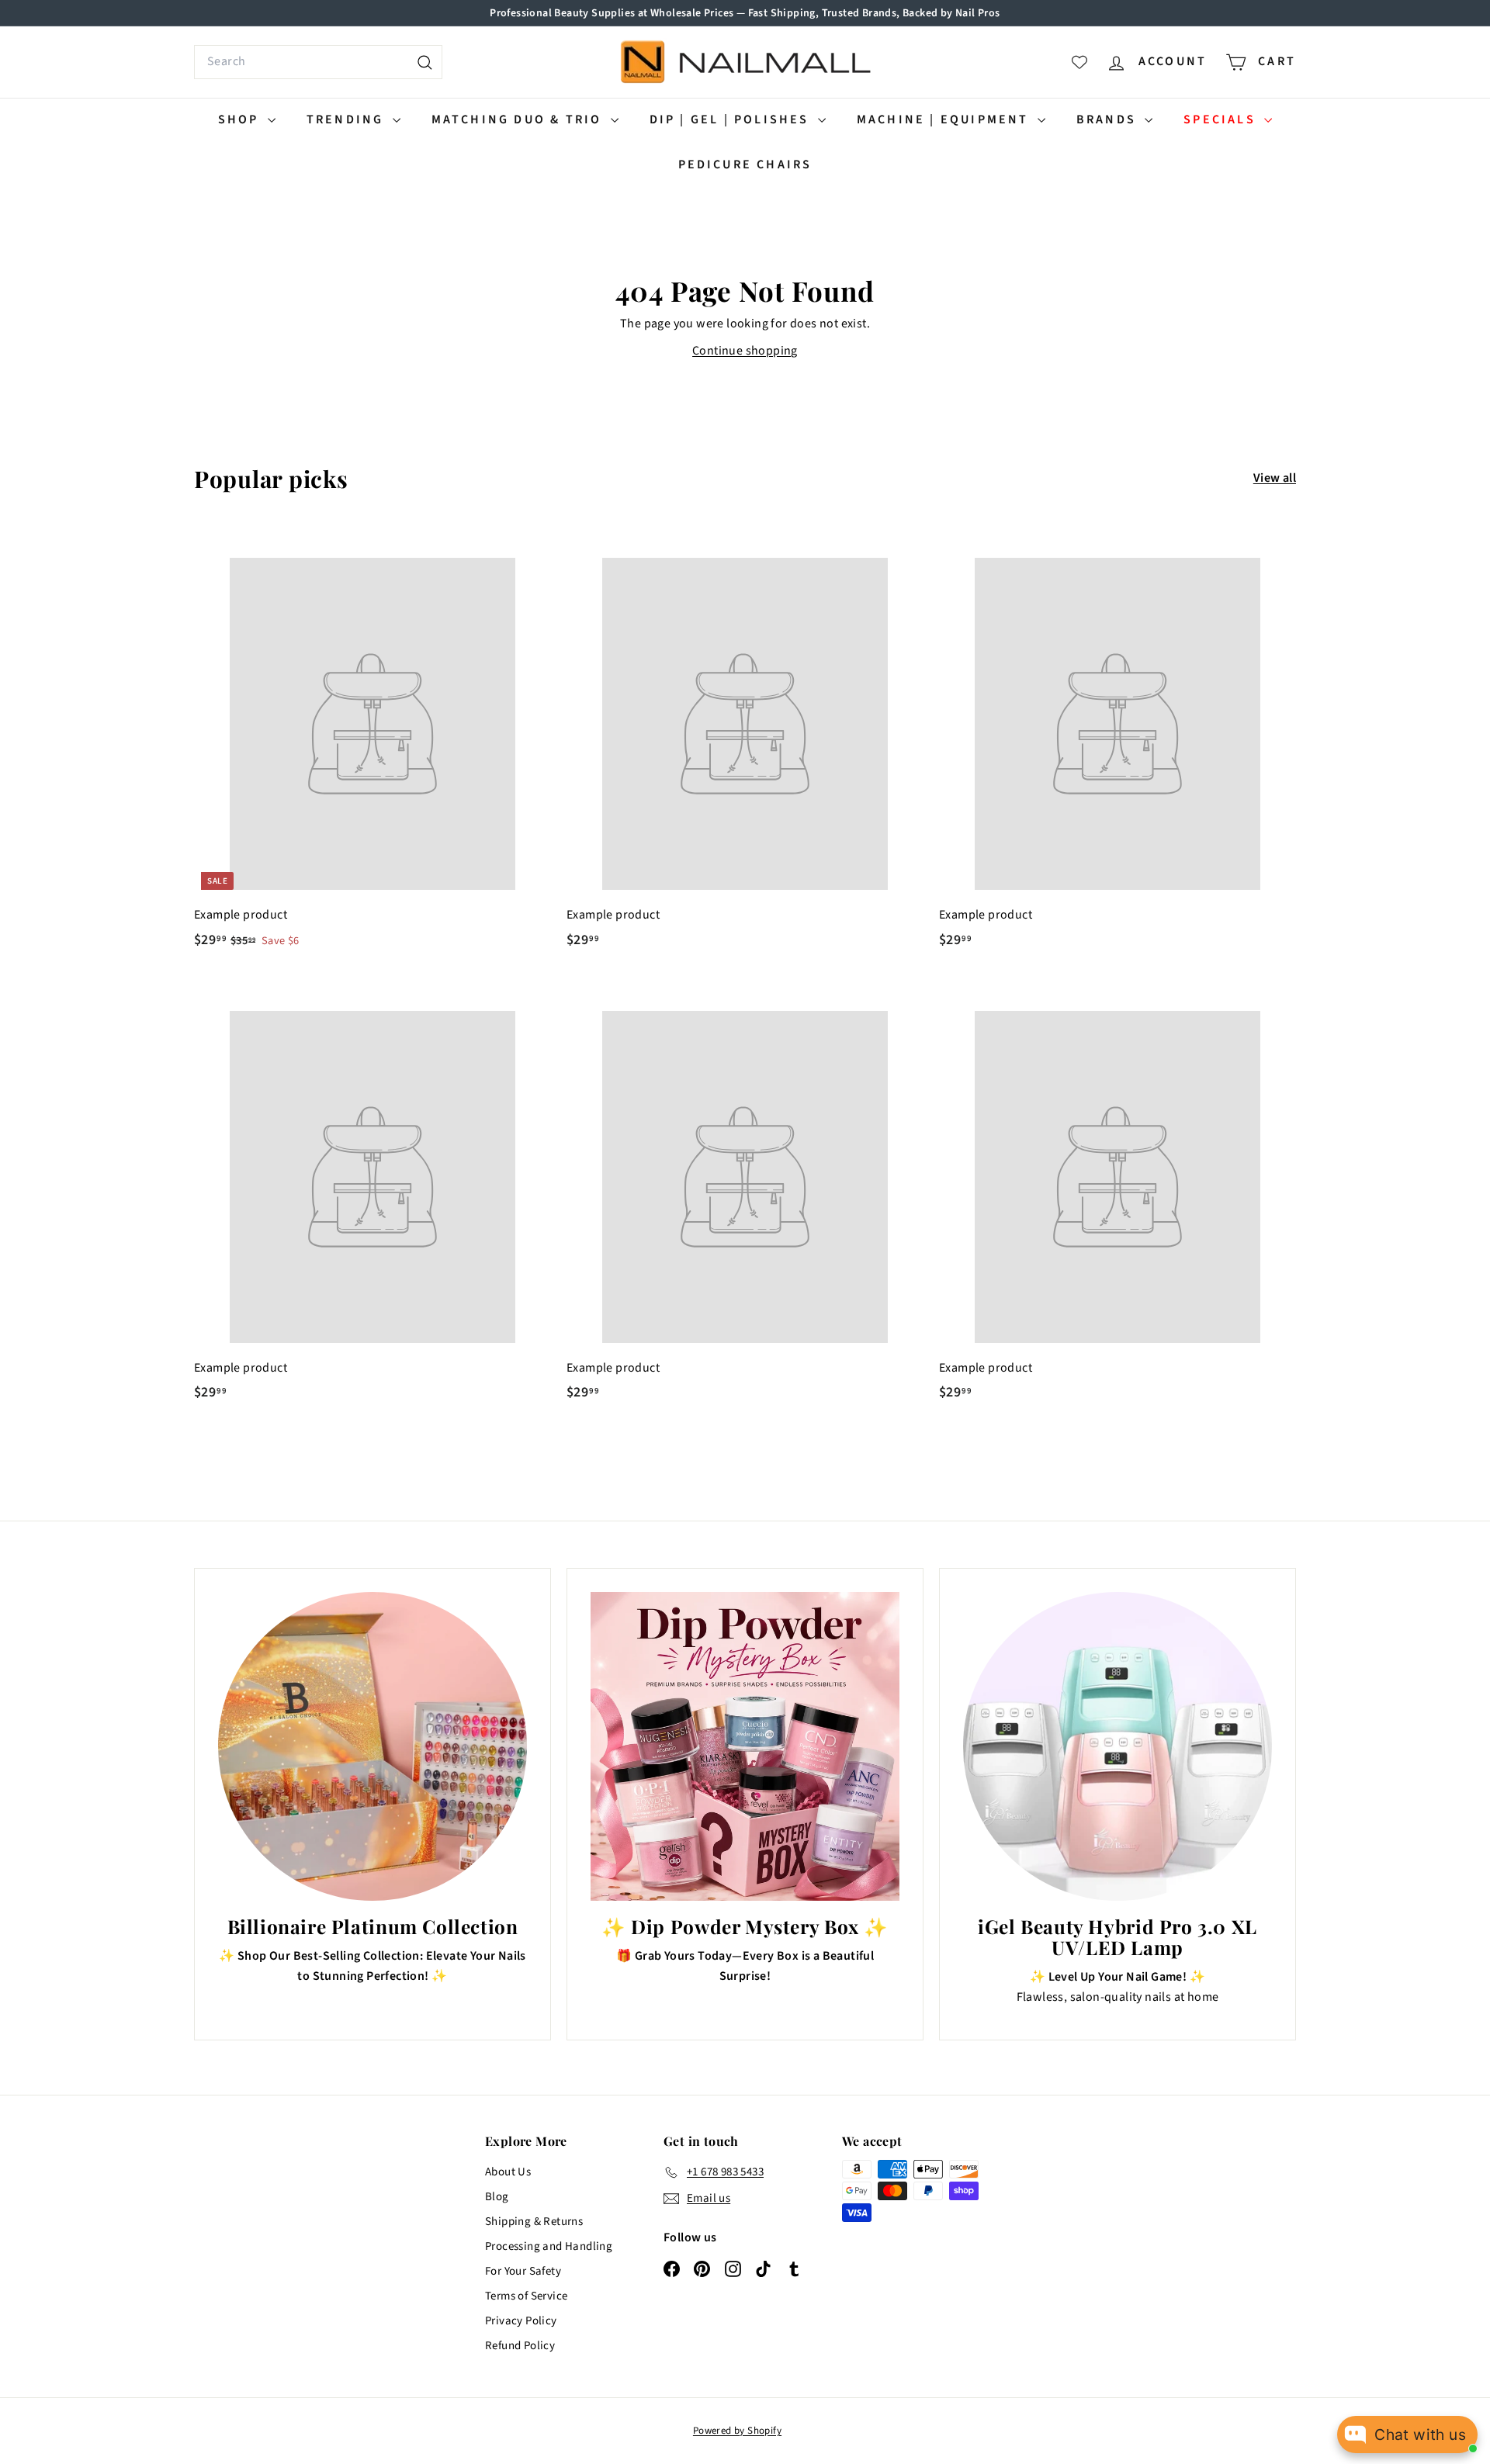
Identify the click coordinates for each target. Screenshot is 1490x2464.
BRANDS (1109, 119)
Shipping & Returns (534, 2222)
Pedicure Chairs (745, 164)
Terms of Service (526, 2296)
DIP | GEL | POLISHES (732, 119)
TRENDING (348, 119)
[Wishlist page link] (1079, 62)
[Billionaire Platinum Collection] (372, 1746)
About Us (508, 2172)
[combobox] (318, 62)
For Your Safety (523, 2271)
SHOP (241, 119)
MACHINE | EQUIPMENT (945, 119)
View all (1275, 478)
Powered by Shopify (737, 2431)
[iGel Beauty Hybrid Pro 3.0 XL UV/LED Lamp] (1117, 1746)
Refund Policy (520, 2346)
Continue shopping (745, 351)
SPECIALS (1222, 119)
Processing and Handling (549, 2246)
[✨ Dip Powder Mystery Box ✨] (745, 1746)
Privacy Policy (521, 2321)
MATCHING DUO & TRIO (519, 119)
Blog (497, 2197)
